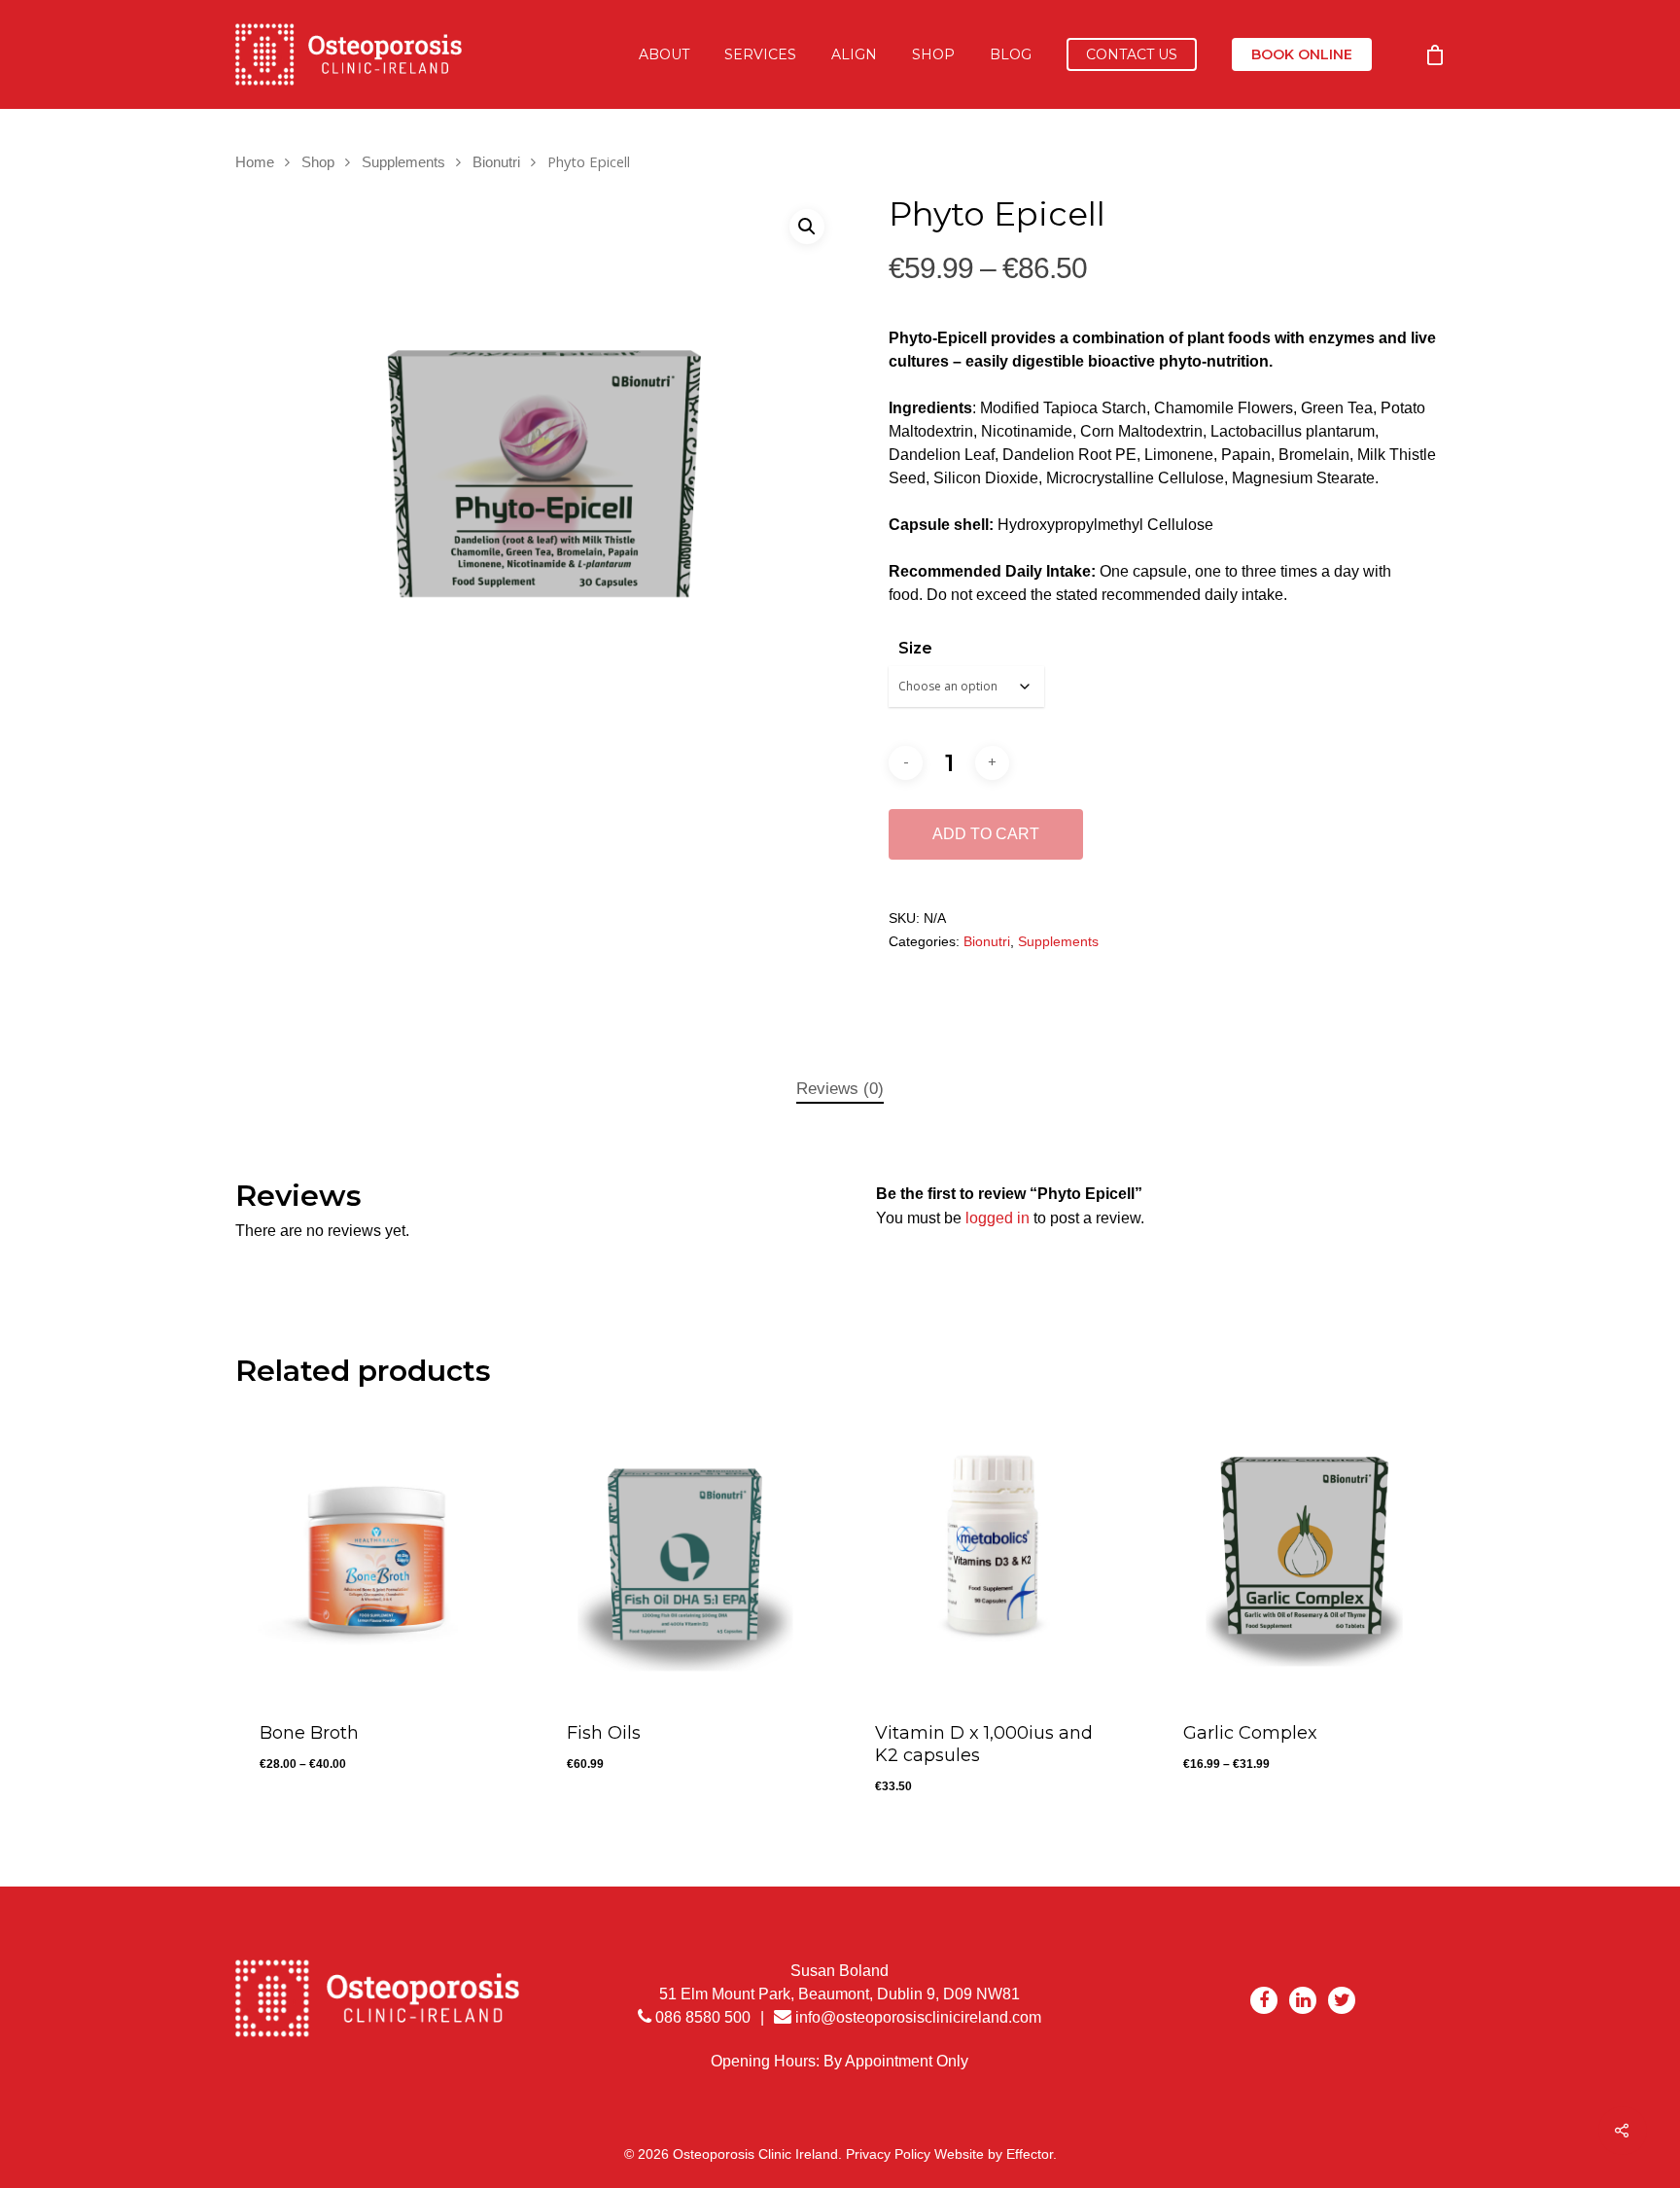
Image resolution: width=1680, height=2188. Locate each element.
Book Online (1302, 54)
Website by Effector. (996, 2154)
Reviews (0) (840, 1089)
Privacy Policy (888, 2154)
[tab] (840, 1090)
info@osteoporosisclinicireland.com (918, 2017)
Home (255, 162)
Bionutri (496, 162)
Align (854, 54)
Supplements (403, 162)
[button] (807, 227)
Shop (933, 54)
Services (760, 54)
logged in (997, 1218)
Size (915, 648)
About (664, 54)
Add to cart (986, 834)
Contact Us (1132, 54)
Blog (1011, 54)
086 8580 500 (701, 2017)
